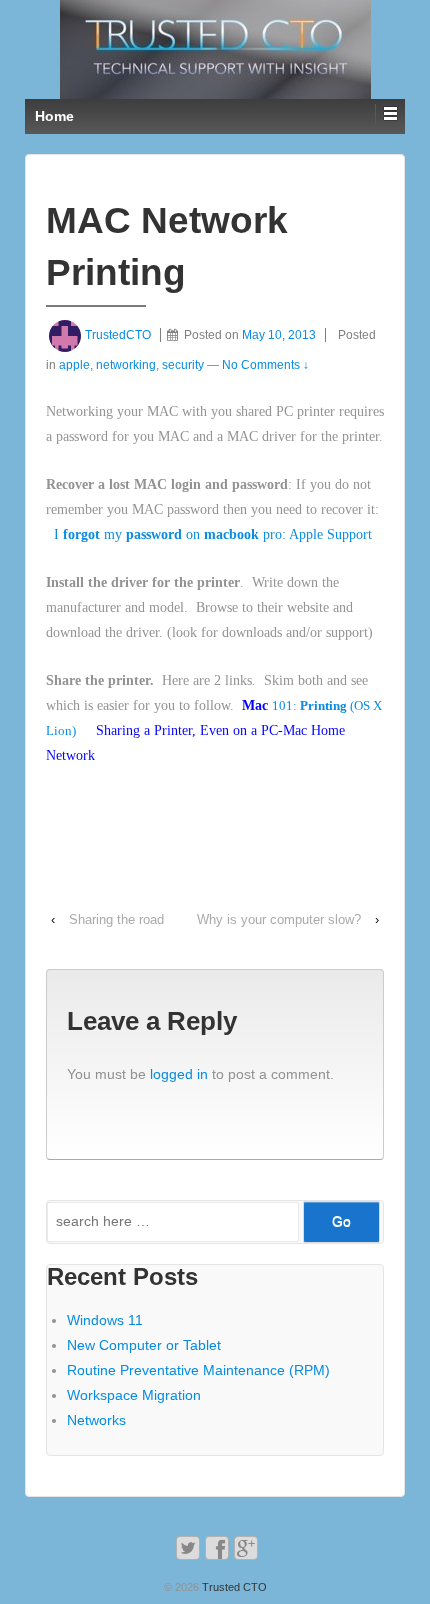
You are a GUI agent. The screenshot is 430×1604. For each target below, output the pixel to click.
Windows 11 (105, 1320)
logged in (179, 1074)
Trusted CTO (233, 1587)
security (183, 365)
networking (126, 365)
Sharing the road (116, 919)
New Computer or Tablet (144, 1345)
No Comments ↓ (265, 365)
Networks (96, 1420)
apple (74, 365)
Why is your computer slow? (279, 919)
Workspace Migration (134, 1395)
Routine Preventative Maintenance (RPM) (198, 1370)
